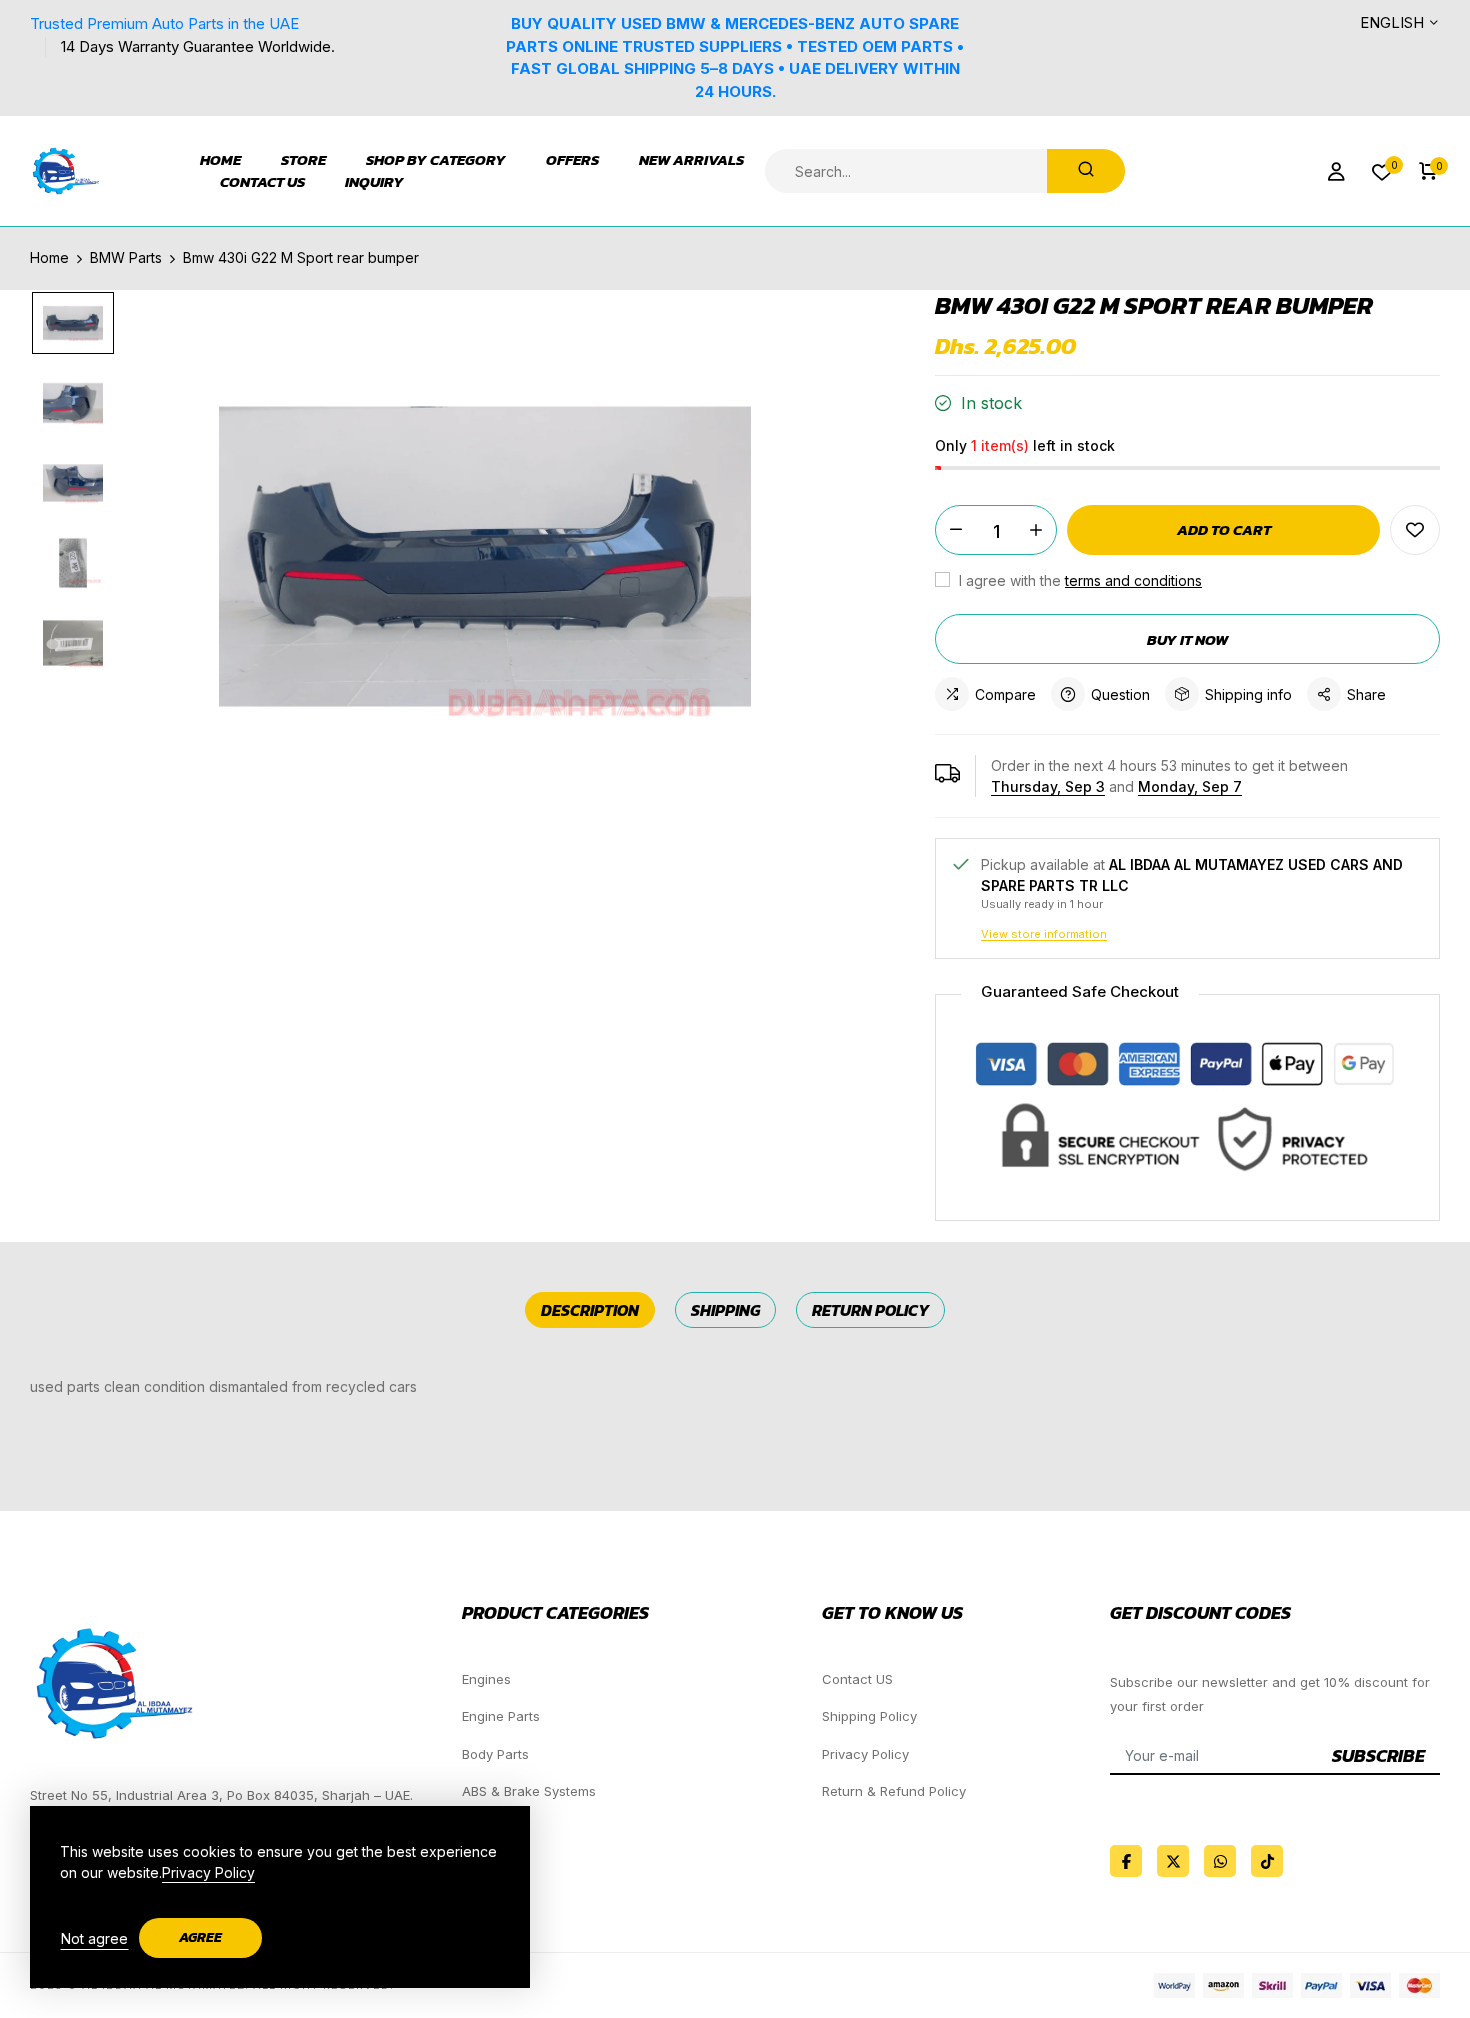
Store (303, 160)
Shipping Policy (869, 1716)
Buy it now (1187, 639)
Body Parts (495, 1754)
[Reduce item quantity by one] (956, 530)
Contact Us (262, 182)
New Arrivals (691, 160)
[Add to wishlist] (1415, 530)
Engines (486, 1679)
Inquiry (374, 182)
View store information (1044, 934)
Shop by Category (436, 160)
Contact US (857, 1679)
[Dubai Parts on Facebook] (1126, 1861)
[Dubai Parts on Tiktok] (1267, 1861)
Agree (200, 1937)
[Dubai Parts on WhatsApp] (1220, 1861)
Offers (572, 160)
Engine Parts (501, 1716)
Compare (1005, 694)
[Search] (1086, 171)
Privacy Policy (865, 1754)
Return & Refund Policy (894, 1791)
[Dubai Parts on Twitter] (1173, 1861)
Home (220, 160)
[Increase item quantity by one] (1036, 530)
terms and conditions (1133, 580)
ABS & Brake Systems (529, 1791)
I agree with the (1078, 580)
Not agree (94, 1938)
